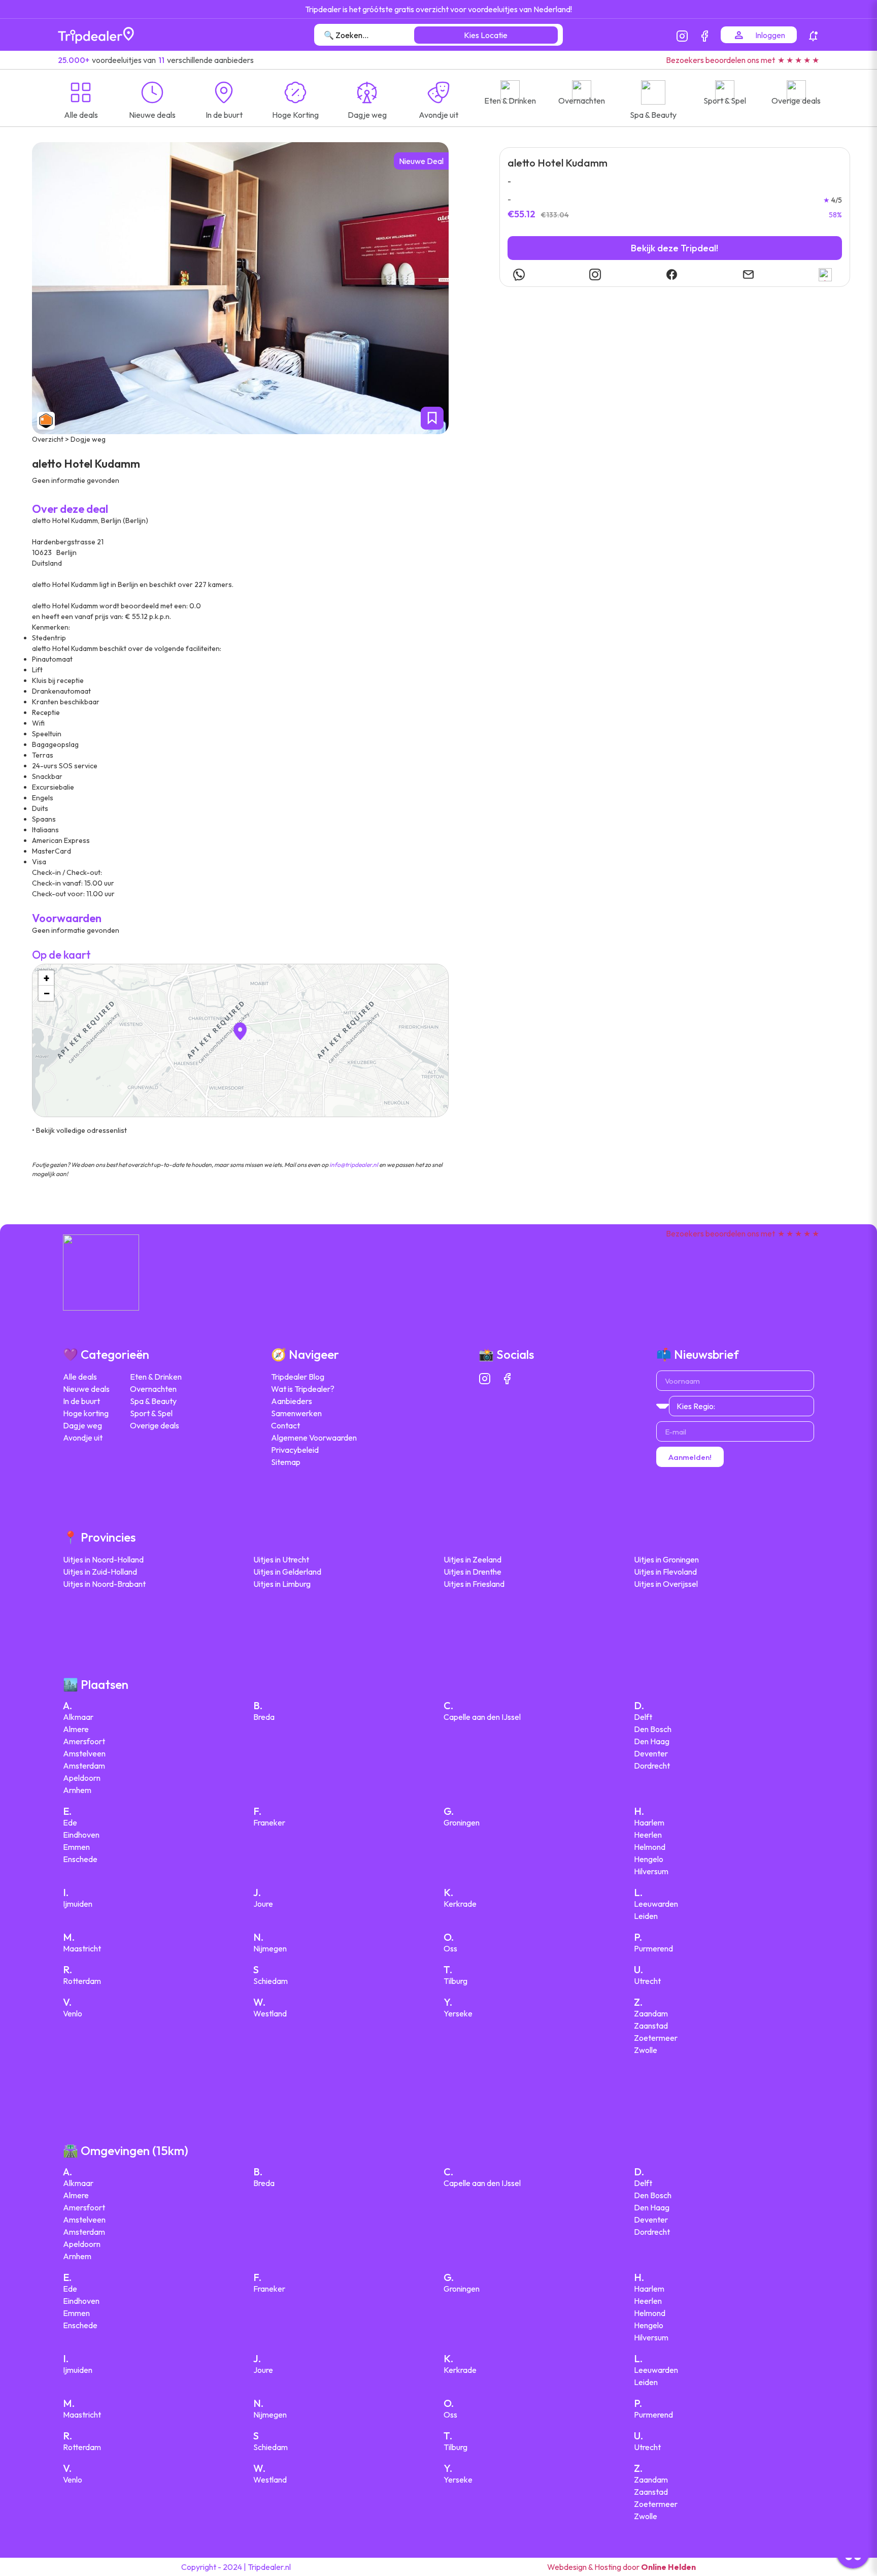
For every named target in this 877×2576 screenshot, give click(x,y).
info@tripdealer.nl (354, 1165)
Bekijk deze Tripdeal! (674, 248)
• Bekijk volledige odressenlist (79, 1130)
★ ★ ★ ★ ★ (798, 60)
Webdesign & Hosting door (621, 2567)
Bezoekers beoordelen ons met (720, 60)
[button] (240, 1031)
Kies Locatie (486, 35)
